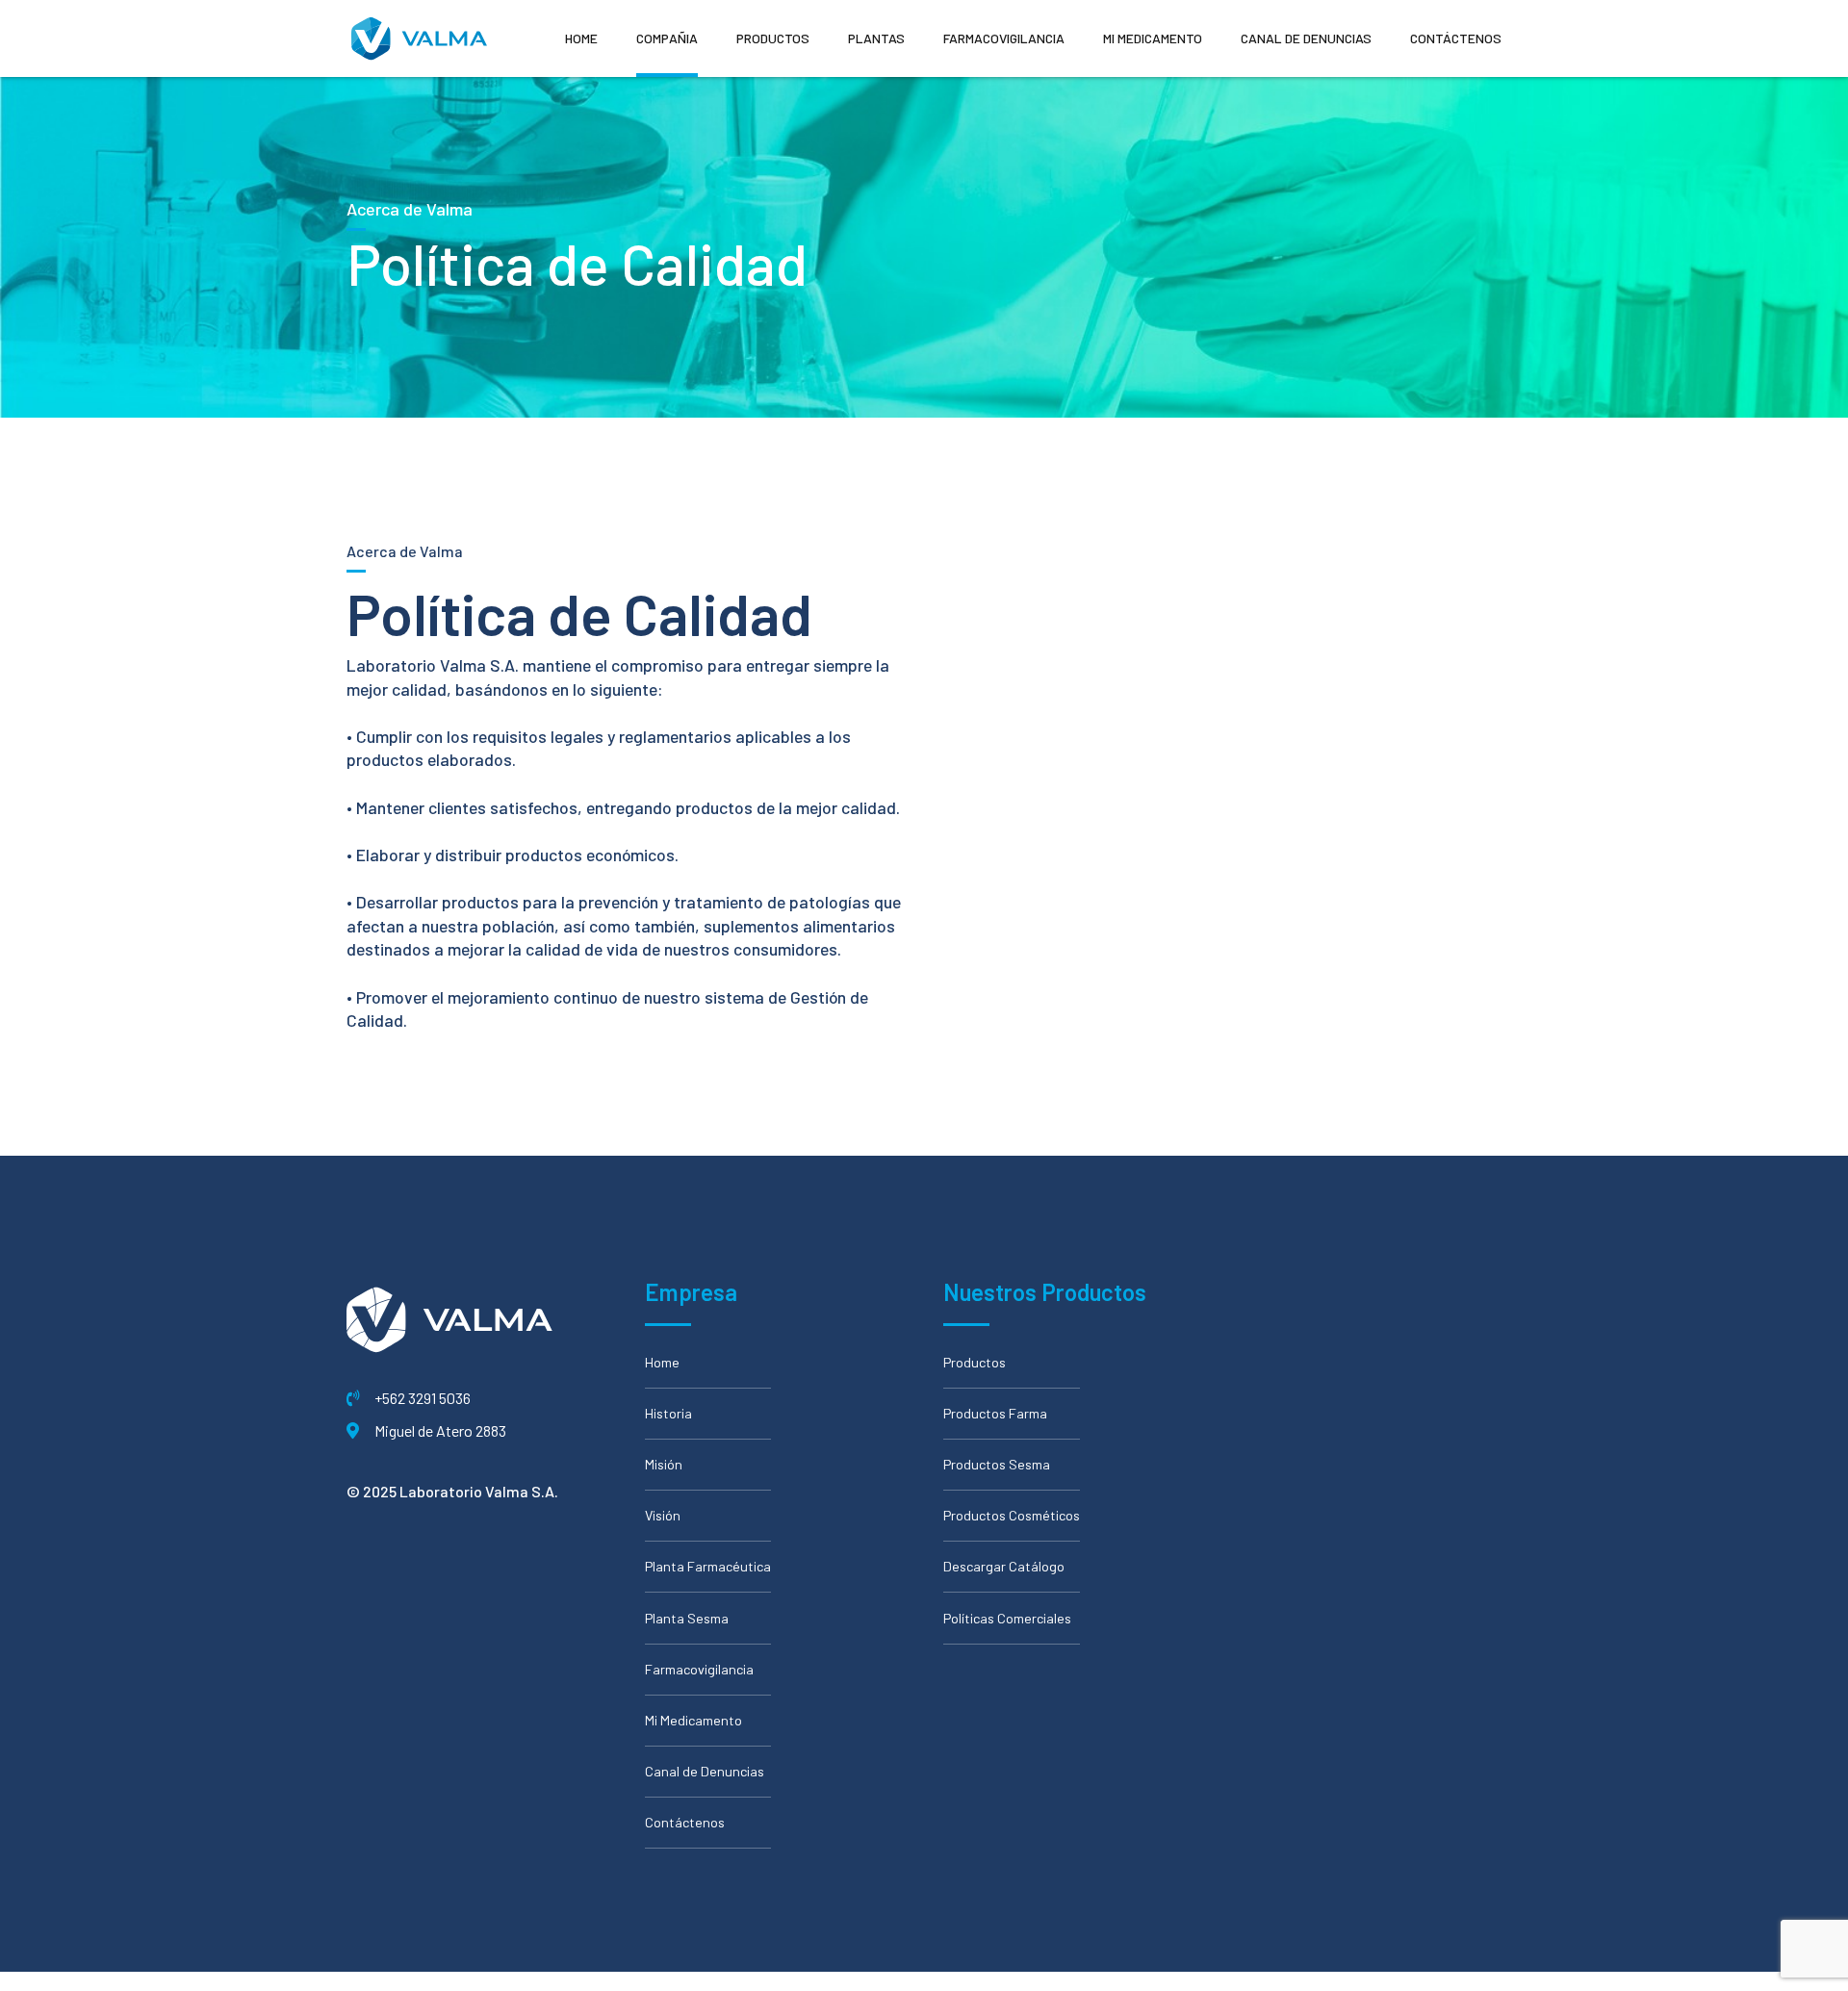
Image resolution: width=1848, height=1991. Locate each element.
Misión (664, 1464)
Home (581, 38)
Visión (663, 1515)
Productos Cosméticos (1012, 1515)
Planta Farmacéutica (708, 1566)
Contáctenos (1456, 38)
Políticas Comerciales (1007, 1618)
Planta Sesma (687, 1618)
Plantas (876, 38)
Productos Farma (995, 1413)
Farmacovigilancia (1004, 38)
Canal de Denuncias (1306, 38)
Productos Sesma (997, 1464)
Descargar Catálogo (1004, 1566)
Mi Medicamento (1153, 38)
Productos (773, 38)
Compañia (667, 38)
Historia (668, 1413)
